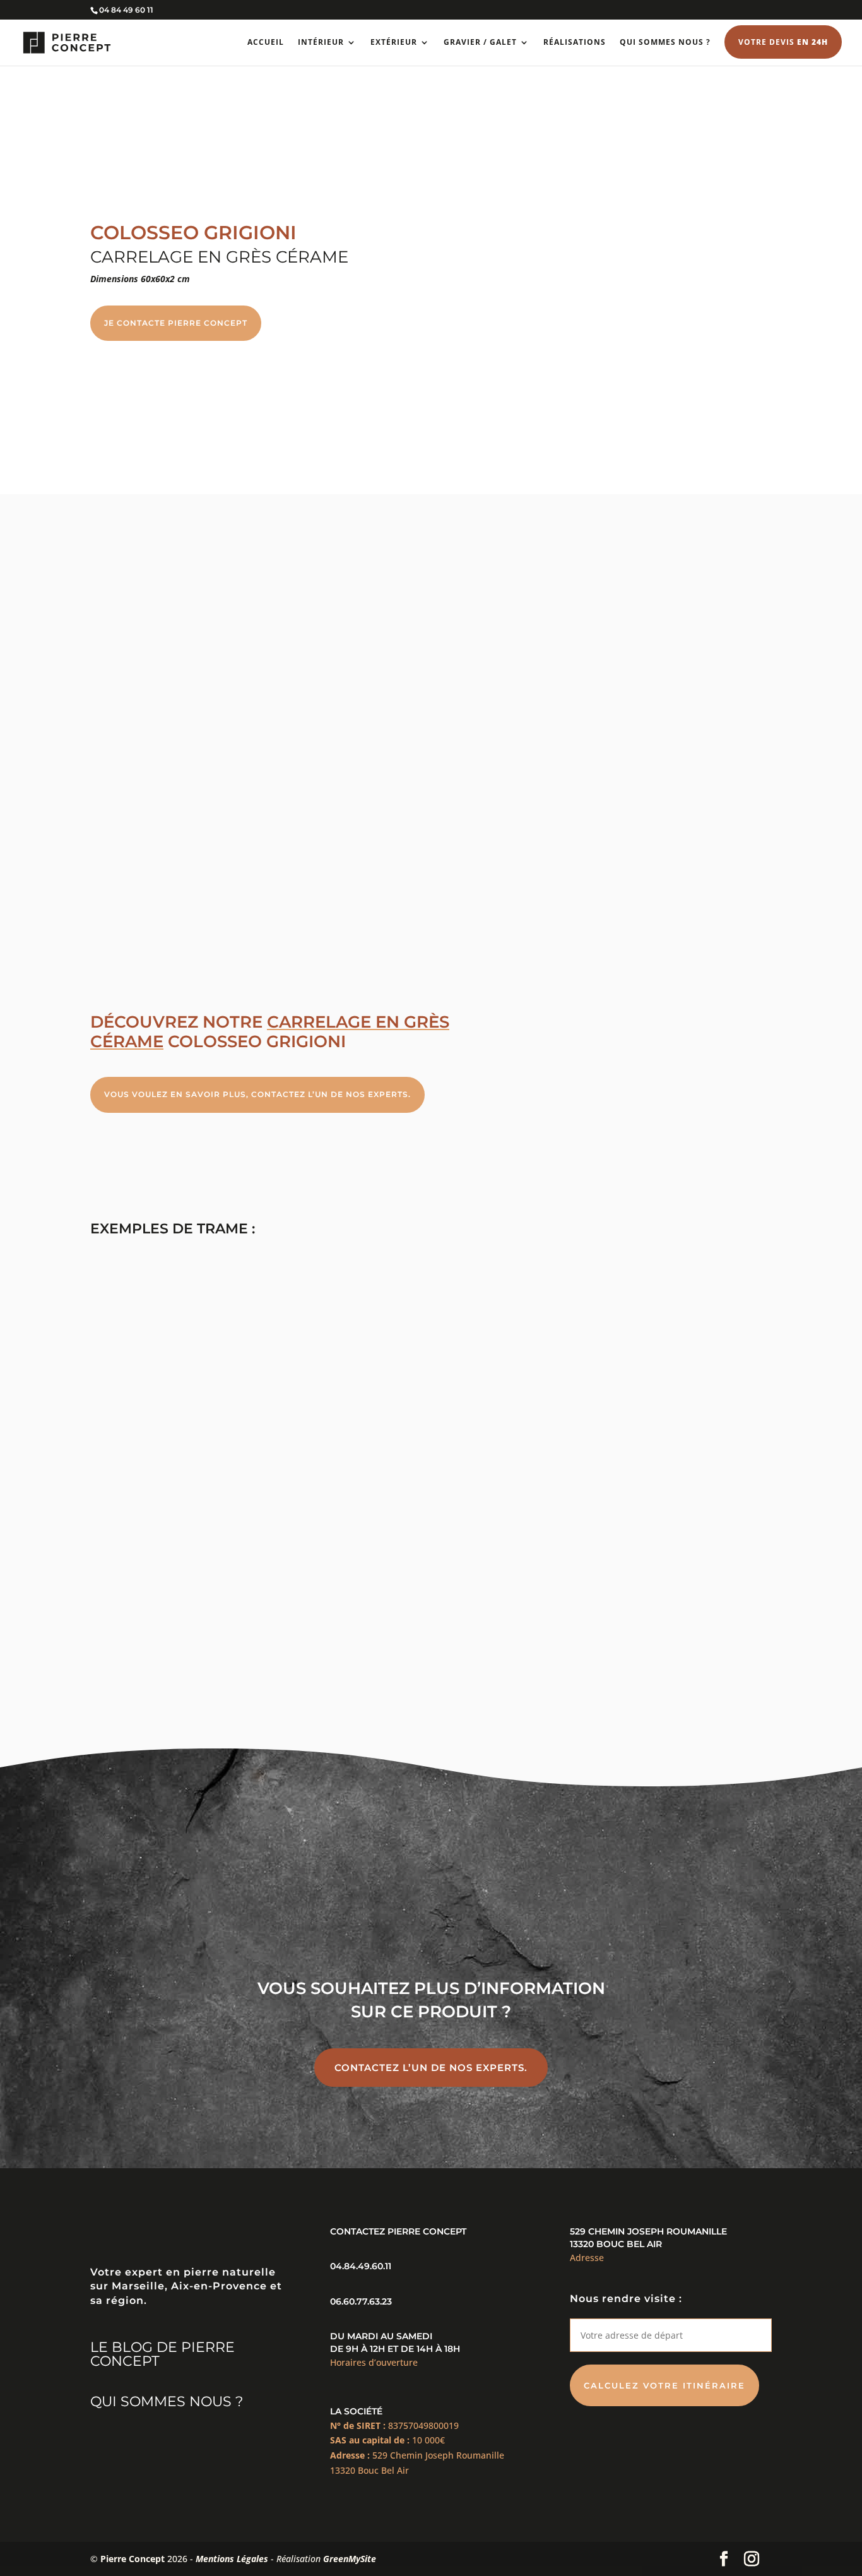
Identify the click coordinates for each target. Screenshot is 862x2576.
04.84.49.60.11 (361, 2266)
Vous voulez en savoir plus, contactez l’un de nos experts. (257, 1094)
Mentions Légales (232, 2559)
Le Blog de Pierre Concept (162, 2354)
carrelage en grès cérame (270, 1032)
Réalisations (575, 43)
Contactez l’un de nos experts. (431, 2068)
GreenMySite (350, 2559)
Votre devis (783, 42)
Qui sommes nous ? (665, 43)
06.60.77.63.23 (361, 2301)
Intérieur (321, 43)
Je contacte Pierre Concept (176, 323)
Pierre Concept (133, 2559)
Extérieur (394, 43)
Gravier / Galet (480, 43)
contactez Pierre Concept (398, 2231)
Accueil (266, 43)
